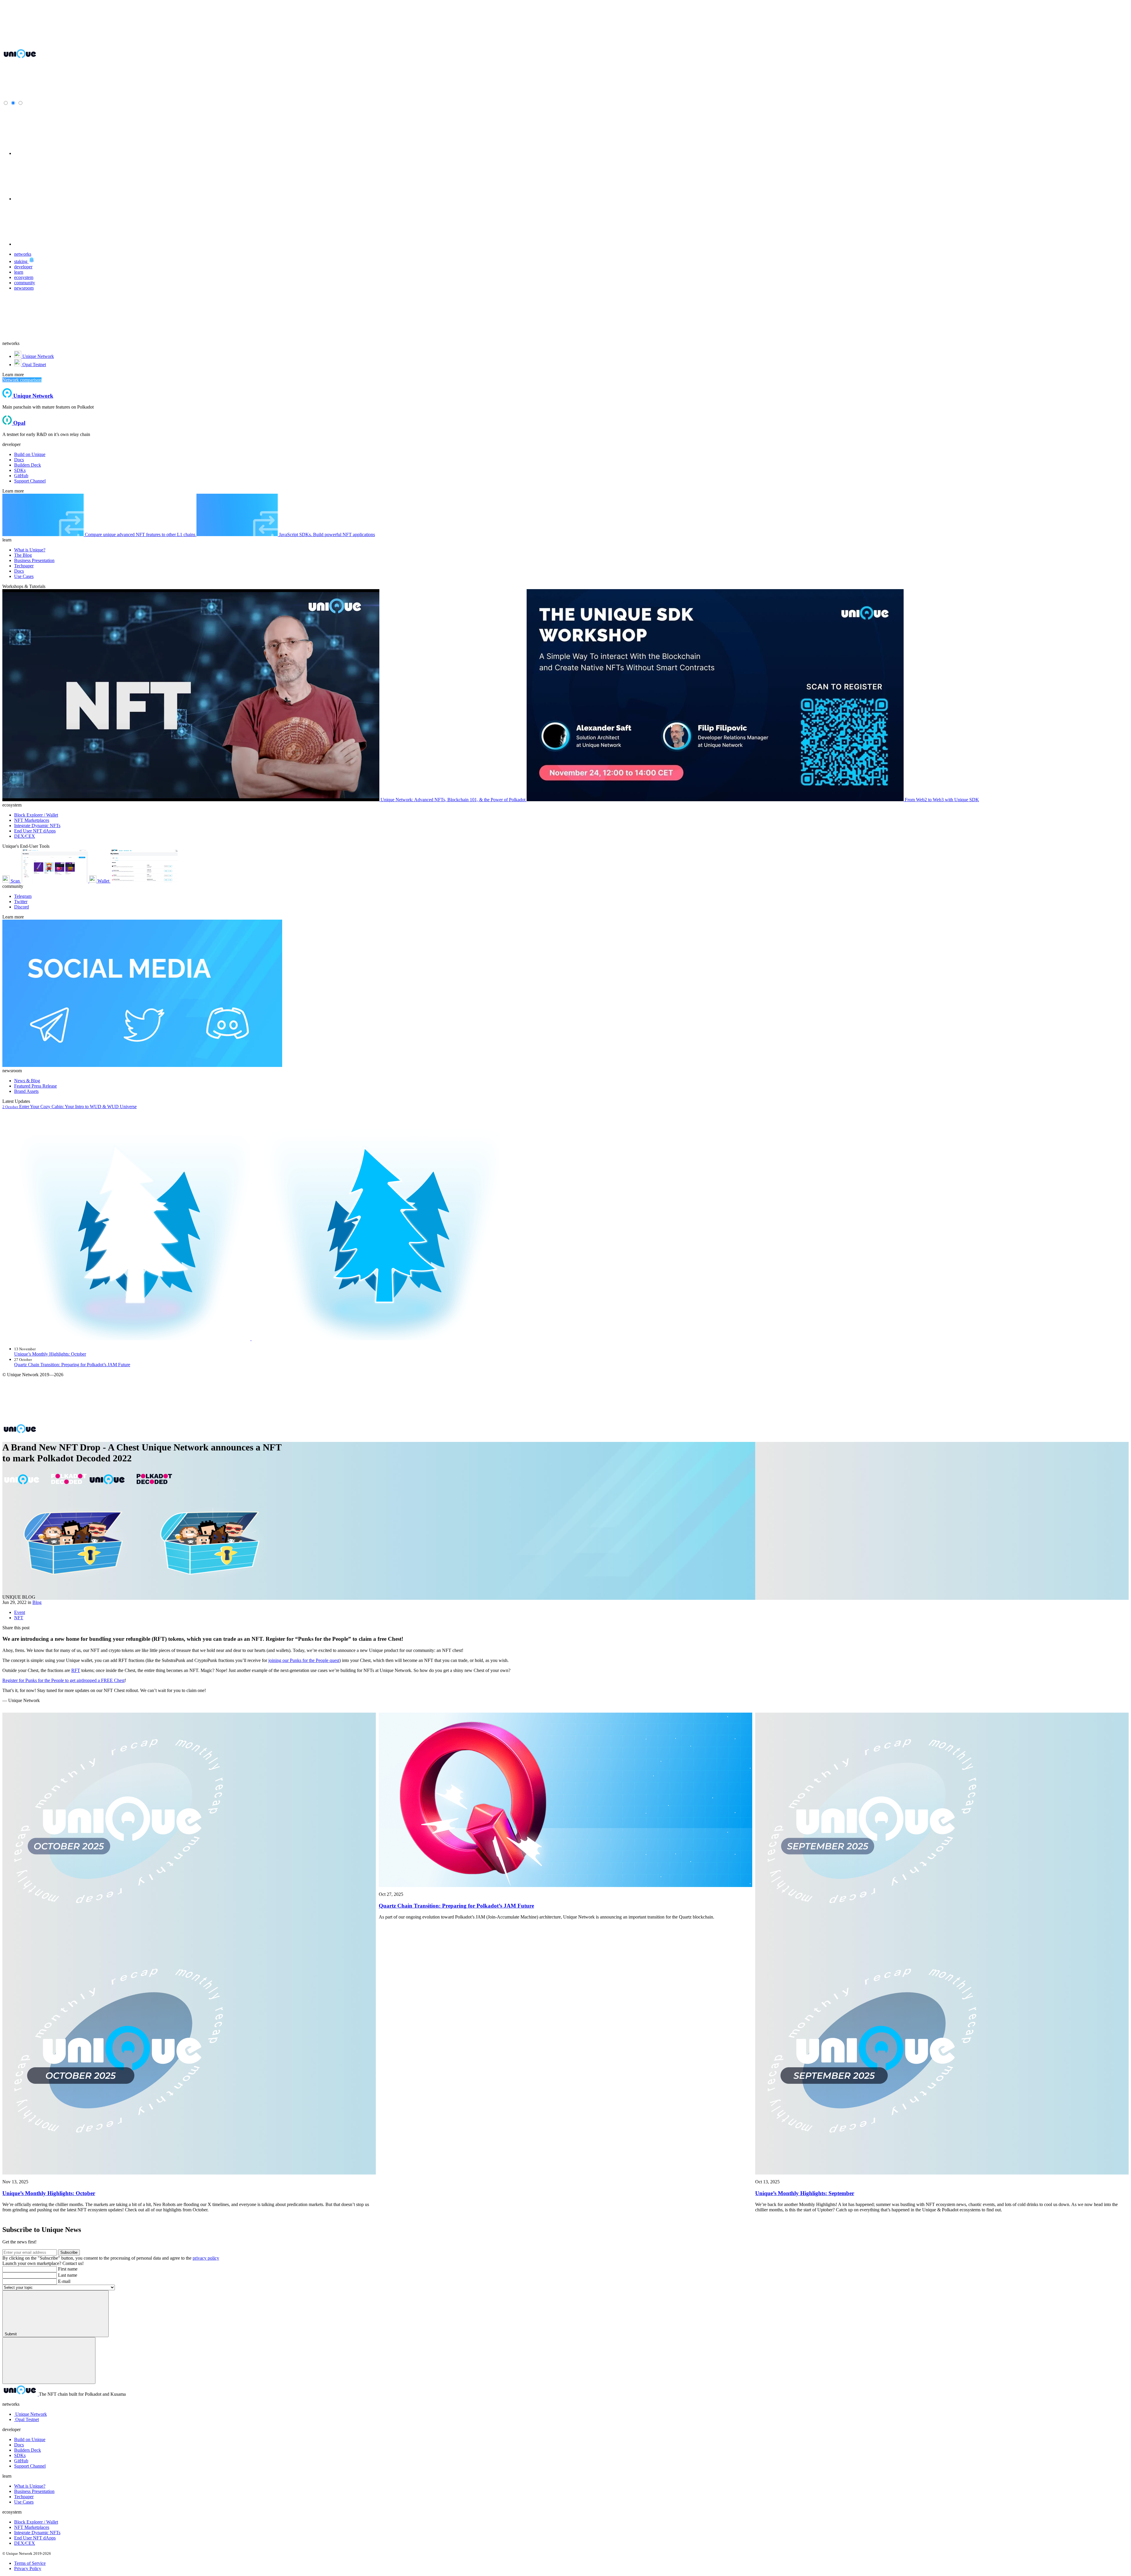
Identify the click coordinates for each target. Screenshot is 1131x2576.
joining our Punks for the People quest (304, 1660)
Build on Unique (30, 2439)
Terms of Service (30, 2563)
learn (19, 272)
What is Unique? (30, 2486)
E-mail (64, 2281)
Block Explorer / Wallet (36, 2522)
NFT (19, 1618)
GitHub (21, 2461)
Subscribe (69, 2252)
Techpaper (24, 2497)
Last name (68, 2275)
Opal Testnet (27, 2419)
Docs (19, 2445)
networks (23, 254)
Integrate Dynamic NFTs (37, 2533)
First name (68, 2269)
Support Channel (30, 2466)
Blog (37, 1602)
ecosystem (24, 277)
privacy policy (206, 2258)
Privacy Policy (28, 2568)
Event (20, 1612)
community (25, 283)
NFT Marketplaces (32, 2527)
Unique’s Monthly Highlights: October (50, 1354)
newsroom (24, 288)
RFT (76, 1670)
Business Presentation (34, 2491)
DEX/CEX (25, 2543)
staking (21, 261)
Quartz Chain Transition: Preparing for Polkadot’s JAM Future (72, 1365)
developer (23, 267)
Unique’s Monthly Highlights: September (805, 2193)
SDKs (20, 2455)
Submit (11, 2334)
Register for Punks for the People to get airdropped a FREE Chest (63, 1680)
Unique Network (31, 2414)
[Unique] (20, 58)
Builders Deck (28, 2450)
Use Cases (24, 2502)
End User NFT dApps (35, 2538)
